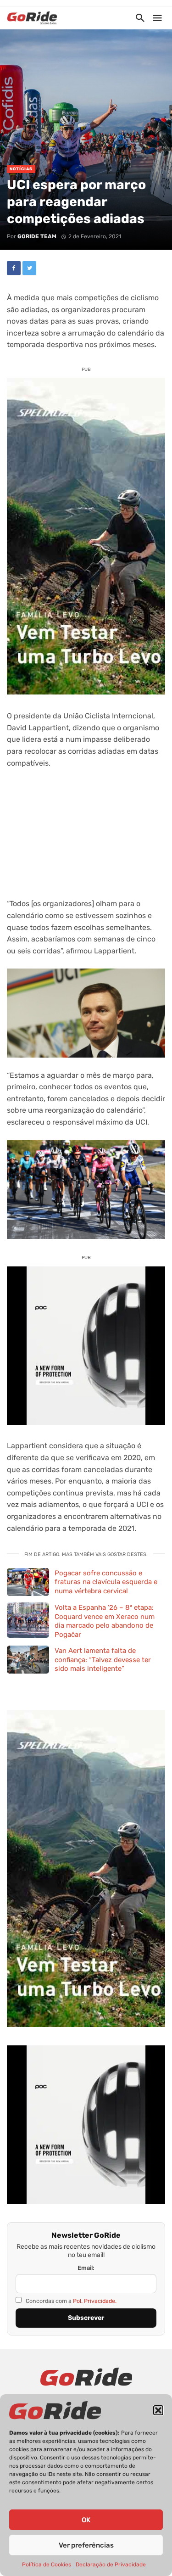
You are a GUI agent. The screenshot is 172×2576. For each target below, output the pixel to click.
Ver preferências (86, 2545)
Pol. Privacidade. (95, 2301)
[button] (158, 2410)
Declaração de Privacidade (111, 2565)
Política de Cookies (47, 2565)
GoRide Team (37, 236)
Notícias (21, 169)
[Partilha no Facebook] (14, 268)
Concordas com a (70, 2301)
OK (86, 2520)
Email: (86, 2268)
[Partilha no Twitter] (29, 268)
